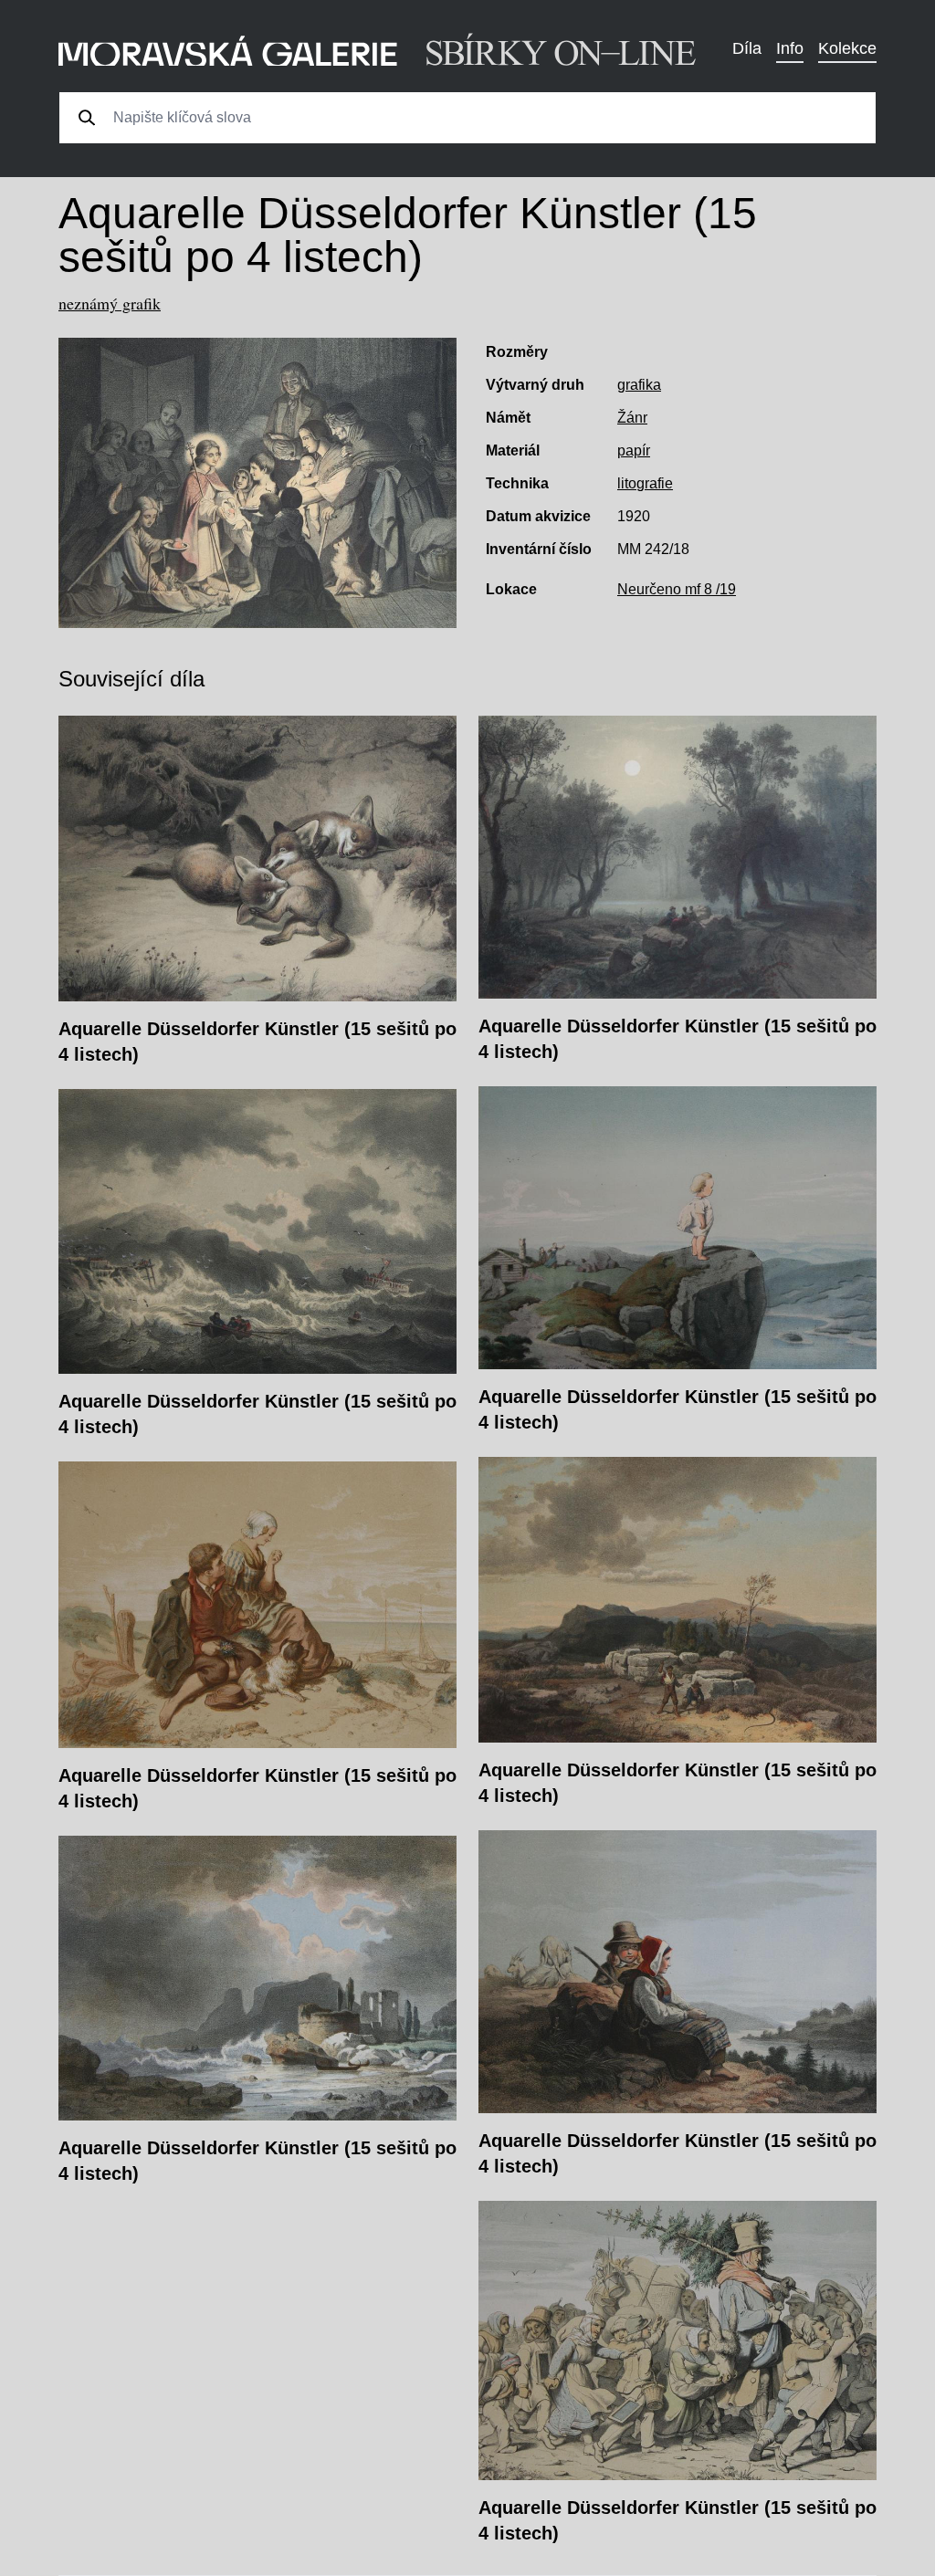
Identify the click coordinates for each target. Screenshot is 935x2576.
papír (634, 450)
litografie (645, 483)
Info (790, 48)
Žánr (632, 418)
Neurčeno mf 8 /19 (677, 589)
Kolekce (847, 48)
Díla (747, 48)
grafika (639, 385)
